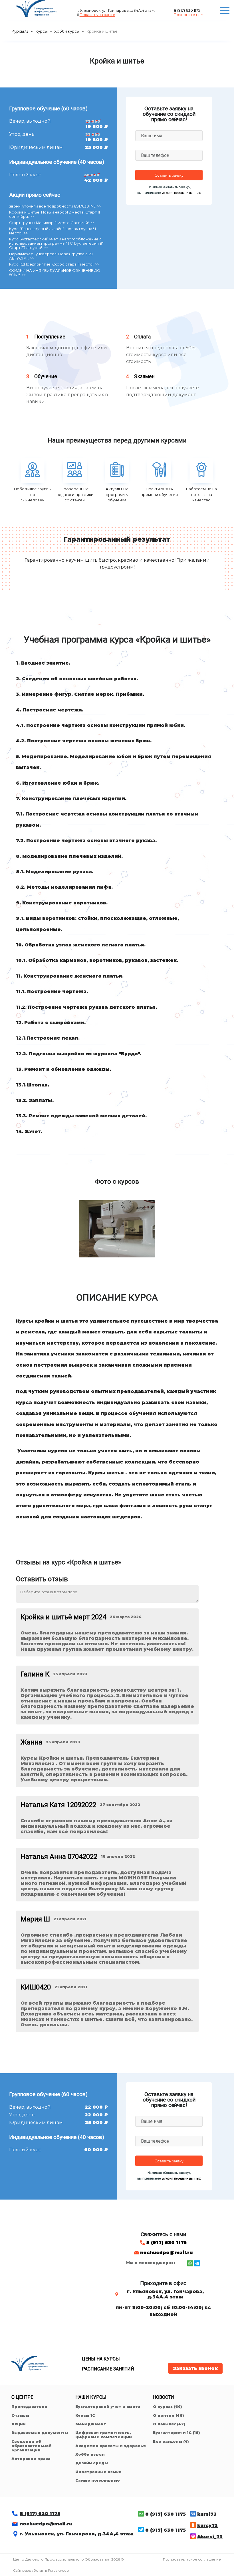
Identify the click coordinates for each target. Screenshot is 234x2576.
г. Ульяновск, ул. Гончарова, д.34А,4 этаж (76, 2534)
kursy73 (207, 2526)
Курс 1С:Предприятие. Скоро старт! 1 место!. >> (54, 264)
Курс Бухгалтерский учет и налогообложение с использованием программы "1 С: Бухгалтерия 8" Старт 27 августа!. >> (56, 243)
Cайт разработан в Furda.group (41, 2570)
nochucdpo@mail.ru (166, 2253)
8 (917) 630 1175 (187, 10)
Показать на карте (97, 15)
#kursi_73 (210, 2537)
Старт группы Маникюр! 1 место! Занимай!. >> (52, 223)
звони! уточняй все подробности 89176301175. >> (55, 206)
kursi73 (207, 2514)
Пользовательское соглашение (192, 2559)
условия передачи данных (181, 193)
